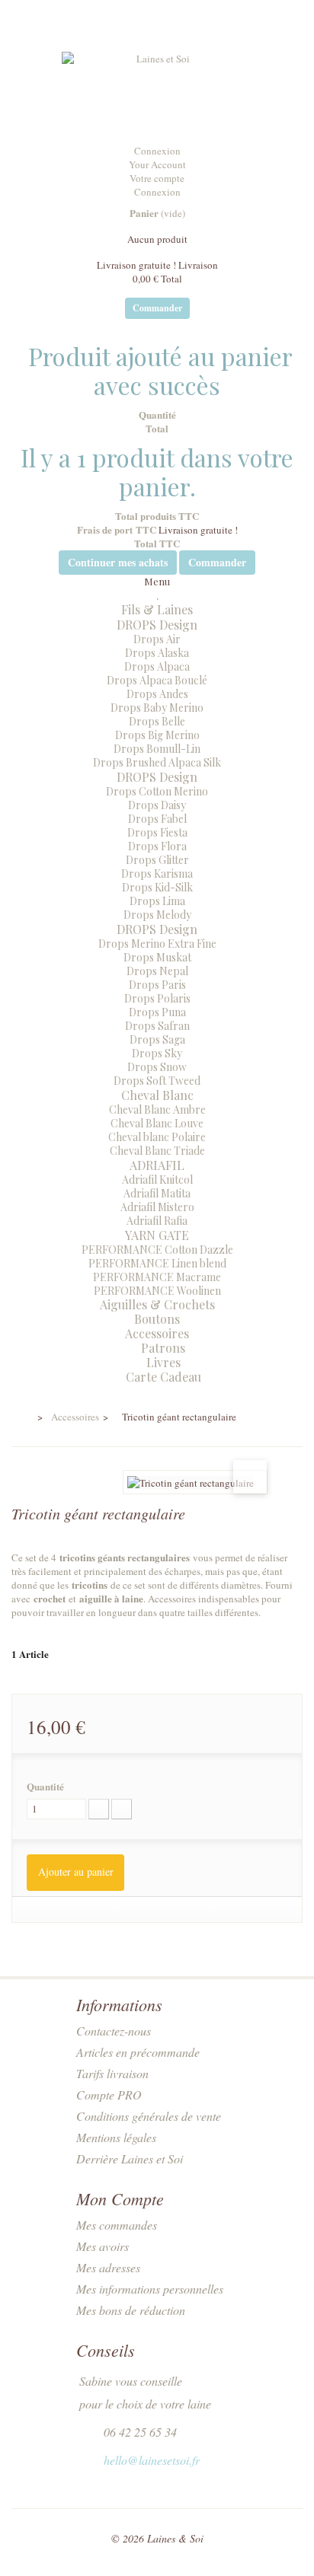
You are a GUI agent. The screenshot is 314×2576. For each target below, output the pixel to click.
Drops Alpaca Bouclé (157, 680)
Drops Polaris (157, 998)
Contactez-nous (114, 2031)
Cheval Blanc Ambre (157, 1109)
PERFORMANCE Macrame (157, 1277)
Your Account (157, 164)
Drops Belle (157, 721)
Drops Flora (157, 846)
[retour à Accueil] (21, 1417)
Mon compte (120, 2198)
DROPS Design (157, 625)
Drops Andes (157, 694)
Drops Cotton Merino (157, 791)
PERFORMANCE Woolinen (157, 1291)
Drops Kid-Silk (157, 887)
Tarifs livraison (112, 2073)
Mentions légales (116, 2137)
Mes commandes (117, 2225)
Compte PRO (109, 2095)
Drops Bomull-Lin (157, 749)
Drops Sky (157, 1053)
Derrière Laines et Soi (130, 2158)
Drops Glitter (157, 860)
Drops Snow (157, 1067)
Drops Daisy (157, 805)
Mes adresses (108, 2267)
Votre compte (157, 178)
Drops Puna (157, 1012)
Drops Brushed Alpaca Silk (157, 762)
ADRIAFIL (157, 1165)
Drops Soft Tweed (157, 1081)
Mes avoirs (103, 2246)
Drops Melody (157, 915)
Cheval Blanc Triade (157, 1151)
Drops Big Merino (157, 735)
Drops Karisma (157, 874)
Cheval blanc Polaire (157, 1137)
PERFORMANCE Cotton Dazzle (157, 1250)
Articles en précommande (138, 2052)
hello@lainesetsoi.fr (152, 2460)
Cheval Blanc (157, 1095)
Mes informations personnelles (150, 2289)
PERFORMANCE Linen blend (157, 1263)
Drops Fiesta (157, 832)
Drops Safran (157, 1026)
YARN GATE (157, 1235)
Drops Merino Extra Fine (157, 944)
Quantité (45, 1787)
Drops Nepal (157, 971)
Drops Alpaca (157, 666)
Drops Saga (157, 1039)
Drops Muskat (157, 957)
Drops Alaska (157, 653)
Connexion (157, 151)
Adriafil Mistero (157, 1207)
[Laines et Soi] (157, 92)
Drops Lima (157, 901)
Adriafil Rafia (157, 1221)
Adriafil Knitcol (157, 1180)
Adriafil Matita (157, 1193)
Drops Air (157, 639)
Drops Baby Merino (157, 708)
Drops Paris (157, 985)
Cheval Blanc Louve (157, 1123)
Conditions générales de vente (149, 2116)
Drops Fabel (157, 819)
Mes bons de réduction (131, 2310)
